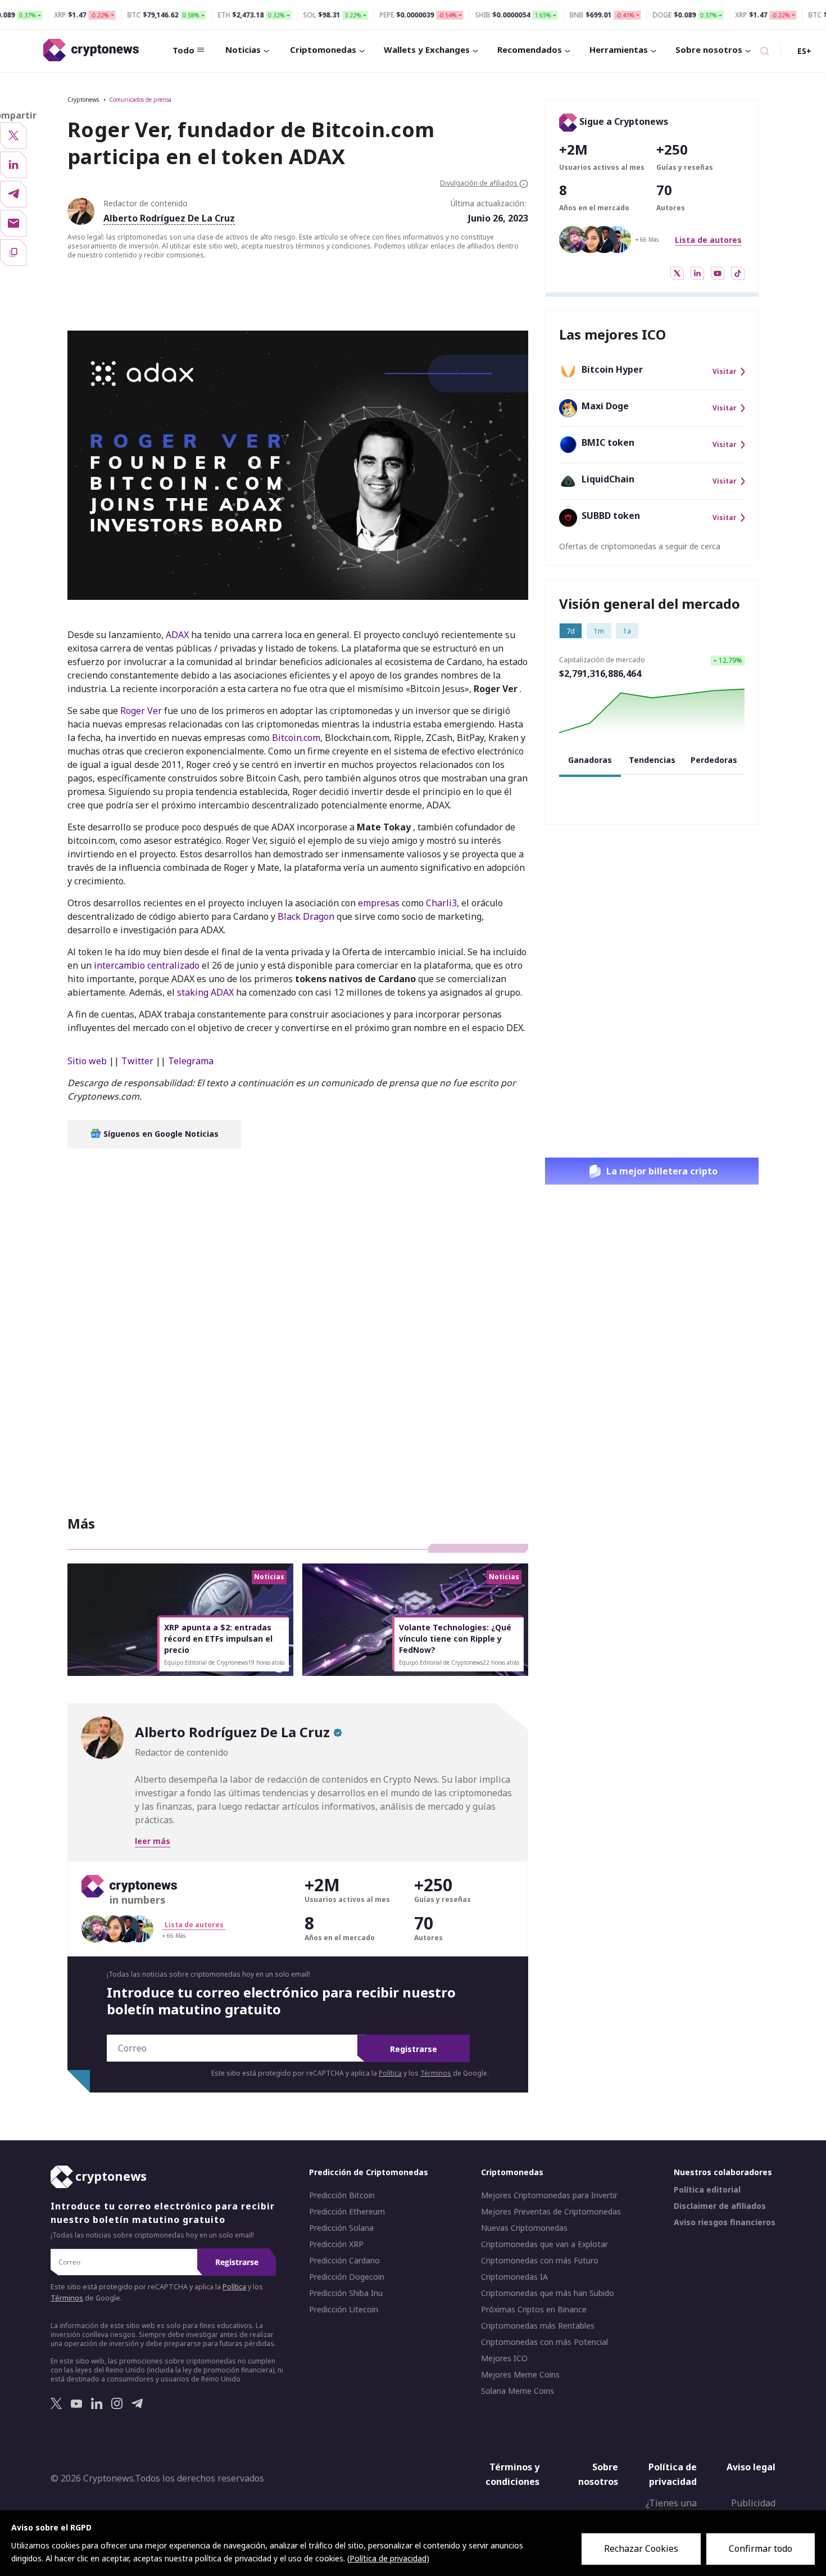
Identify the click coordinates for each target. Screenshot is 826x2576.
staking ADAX (205, 992)
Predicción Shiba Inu (346, 2293)
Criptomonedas (323, 49)
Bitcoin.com (295, 738)
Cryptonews (83, 100)
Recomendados (530, 49)
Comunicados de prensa (140, 100)
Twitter (137, 1061)
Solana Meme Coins (518, 2391)
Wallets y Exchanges (427, 49)
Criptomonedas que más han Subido (548, 2293)
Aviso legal (751, 2467)
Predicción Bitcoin (342, 2195)
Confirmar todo (761, 2548)
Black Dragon (306, 916)
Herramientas (619, 49)
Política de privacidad (673, 2474)
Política (390, 2073)
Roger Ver (140, 711)
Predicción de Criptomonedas (369, 2172)
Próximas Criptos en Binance (534, 2310)
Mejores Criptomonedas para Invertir (549, 2195)
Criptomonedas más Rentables (538, 2326)
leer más (153, 1841)
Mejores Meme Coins (520, 2375)
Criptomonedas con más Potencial (544, 2342)
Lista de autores (708, 240)
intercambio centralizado (147, 965)
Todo (183, 50)
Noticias (243, 49)
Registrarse (414, 2049)
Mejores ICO (504, 2358)
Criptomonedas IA (514, 2277)
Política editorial (707, 2190)
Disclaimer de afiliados (720, 2206)
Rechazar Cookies (641, 2548)
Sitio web (87, 1061)
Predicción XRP (336, 2244)
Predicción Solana (341, 2228)
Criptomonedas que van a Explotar (544, 2244)
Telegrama (191, 1061)
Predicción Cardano (344, 2261)
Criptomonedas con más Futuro (540, 2261)
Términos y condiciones (512, 2474)
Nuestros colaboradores (723, 2172)
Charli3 (441, 903)
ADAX (177, 635)
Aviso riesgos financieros (725, 2222)
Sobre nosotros (709, 49)
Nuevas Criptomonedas (524, 2228)
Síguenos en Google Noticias (160, 1134)
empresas (379, 903)
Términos (436, 2073)
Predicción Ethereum (347, 2212)
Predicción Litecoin (344, 2310)
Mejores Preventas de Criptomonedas (551, 2212)
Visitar (725, 372)
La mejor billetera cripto (662, 1171)
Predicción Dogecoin (347, 2277)
